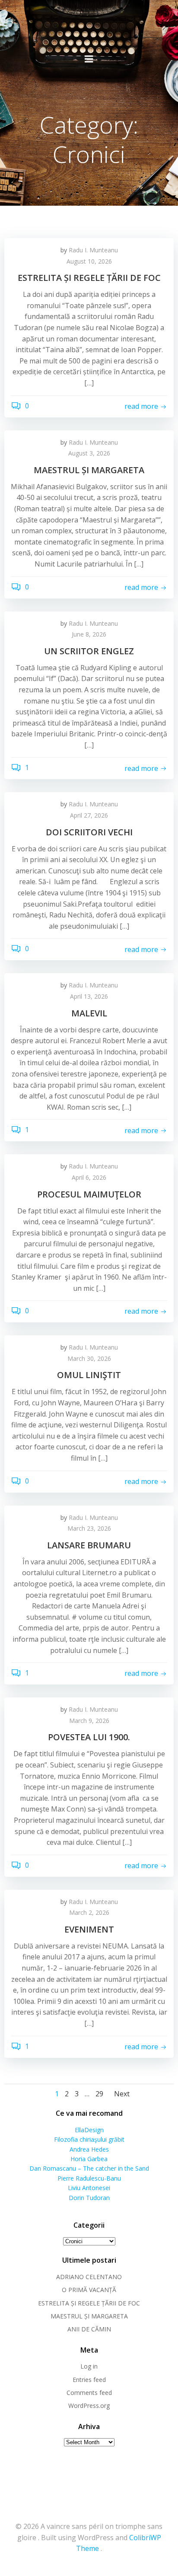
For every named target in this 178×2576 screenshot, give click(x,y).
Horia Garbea (89, 2159)
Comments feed (89, 2393)
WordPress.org (89, 2406)
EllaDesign (89, 2130)
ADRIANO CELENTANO (89, 2277)
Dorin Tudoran (89, 2198)
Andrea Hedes (89, 2149)
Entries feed (89, 2380)
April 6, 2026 (89, 1177)
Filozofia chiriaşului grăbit (89, 2139)
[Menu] (89, 59)
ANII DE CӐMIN (89, 2329)
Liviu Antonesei (89, 2188)
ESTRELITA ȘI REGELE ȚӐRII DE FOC (89, 2303)
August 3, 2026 (89, 453)
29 (99, 2094)
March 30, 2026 (89, 1358)
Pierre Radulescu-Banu (89, 2178)
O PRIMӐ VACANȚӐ (89, 2290)
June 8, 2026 (89, 634)
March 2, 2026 (89, 1912)
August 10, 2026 (89, 261)
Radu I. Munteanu (93, 250)
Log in (89, 2366)
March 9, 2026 (89, 1721)
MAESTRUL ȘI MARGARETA (89, 2316)
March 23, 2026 (89, 1528)
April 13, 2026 (89, 996)
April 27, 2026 (89, 815)
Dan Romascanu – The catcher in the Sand (89, 2168)
